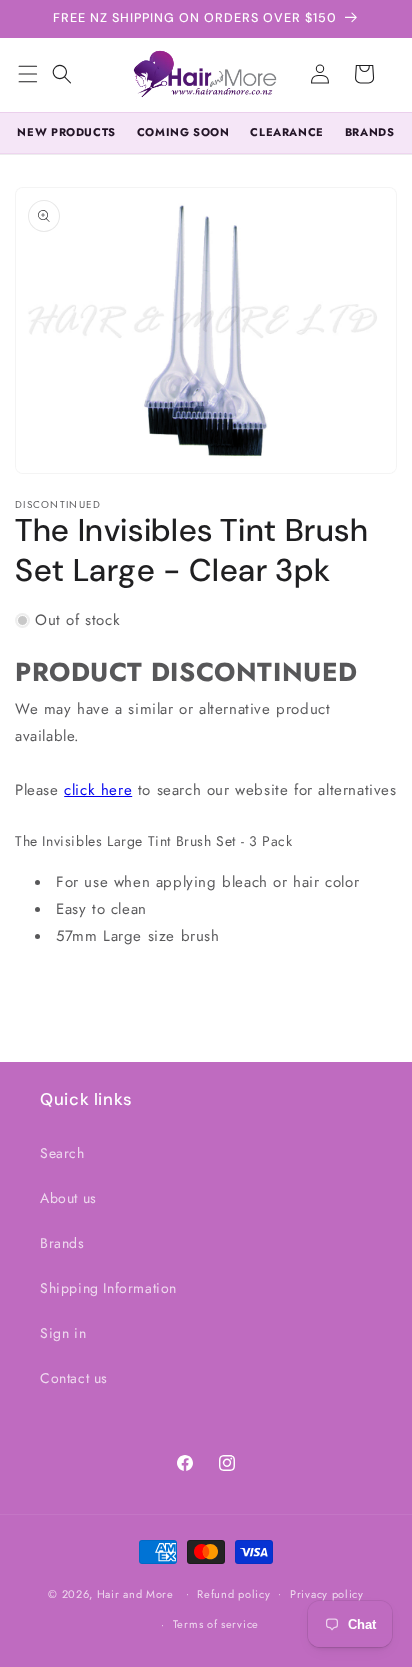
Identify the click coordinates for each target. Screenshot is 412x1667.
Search (62, 1153)
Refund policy (233, 1594)
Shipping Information (108, 1288)
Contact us (74, 1378)
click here (98, 790)
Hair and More (135, 1593)
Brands (62, 1243)
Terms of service (216, 1624)
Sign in (63, 1333)
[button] (62, 74)
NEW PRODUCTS (66, 132)
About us (68, 1198)
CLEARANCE (287, 132)
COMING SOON (183, 132)
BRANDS (370, 132)
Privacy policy (327, 1594)
